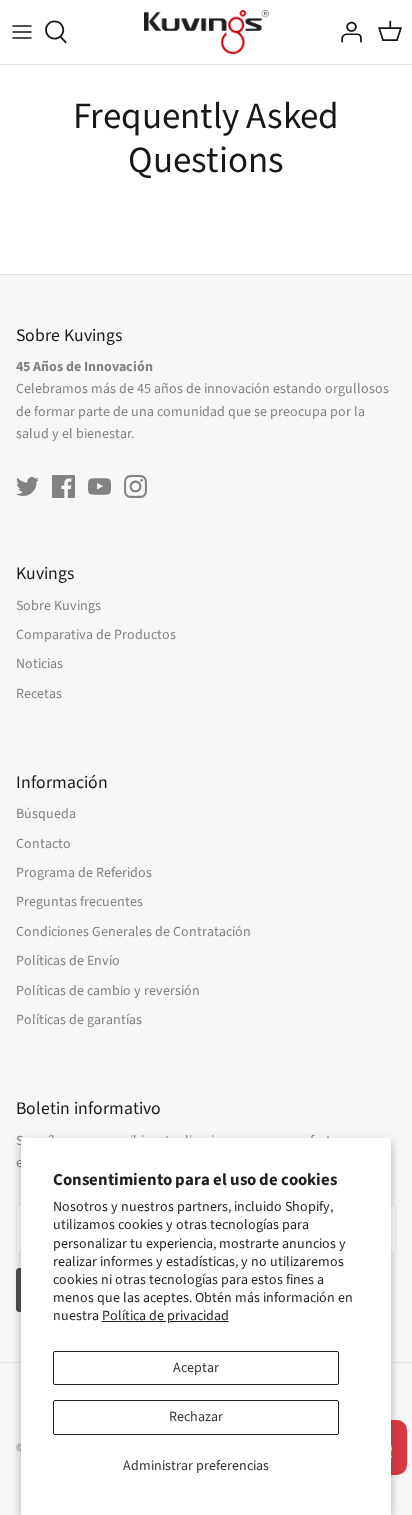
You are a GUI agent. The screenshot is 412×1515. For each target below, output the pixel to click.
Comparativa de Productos (96, 635)
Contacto (43, 844)
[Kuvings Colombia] (206, 32)
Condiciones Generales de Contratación (133, 932)
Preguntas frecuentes (79, 902)
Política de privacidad (165, 1316)
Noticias (39, 664)
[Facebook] (63, 486)
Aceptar (196, 1368)
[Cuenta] (346, 32)
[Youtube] (99, 486)
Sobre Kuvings (58, 606)
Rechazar (196, 1417)
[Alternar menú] (22, 32)
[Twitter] (27, 486)
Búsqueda (46, 814)
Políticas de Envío (68, 961)
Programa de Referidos (84, 873)
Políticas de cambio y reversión (108, 991)
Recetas (39, 694)
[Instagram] (135, 486)
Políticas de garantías (79, 1020)
